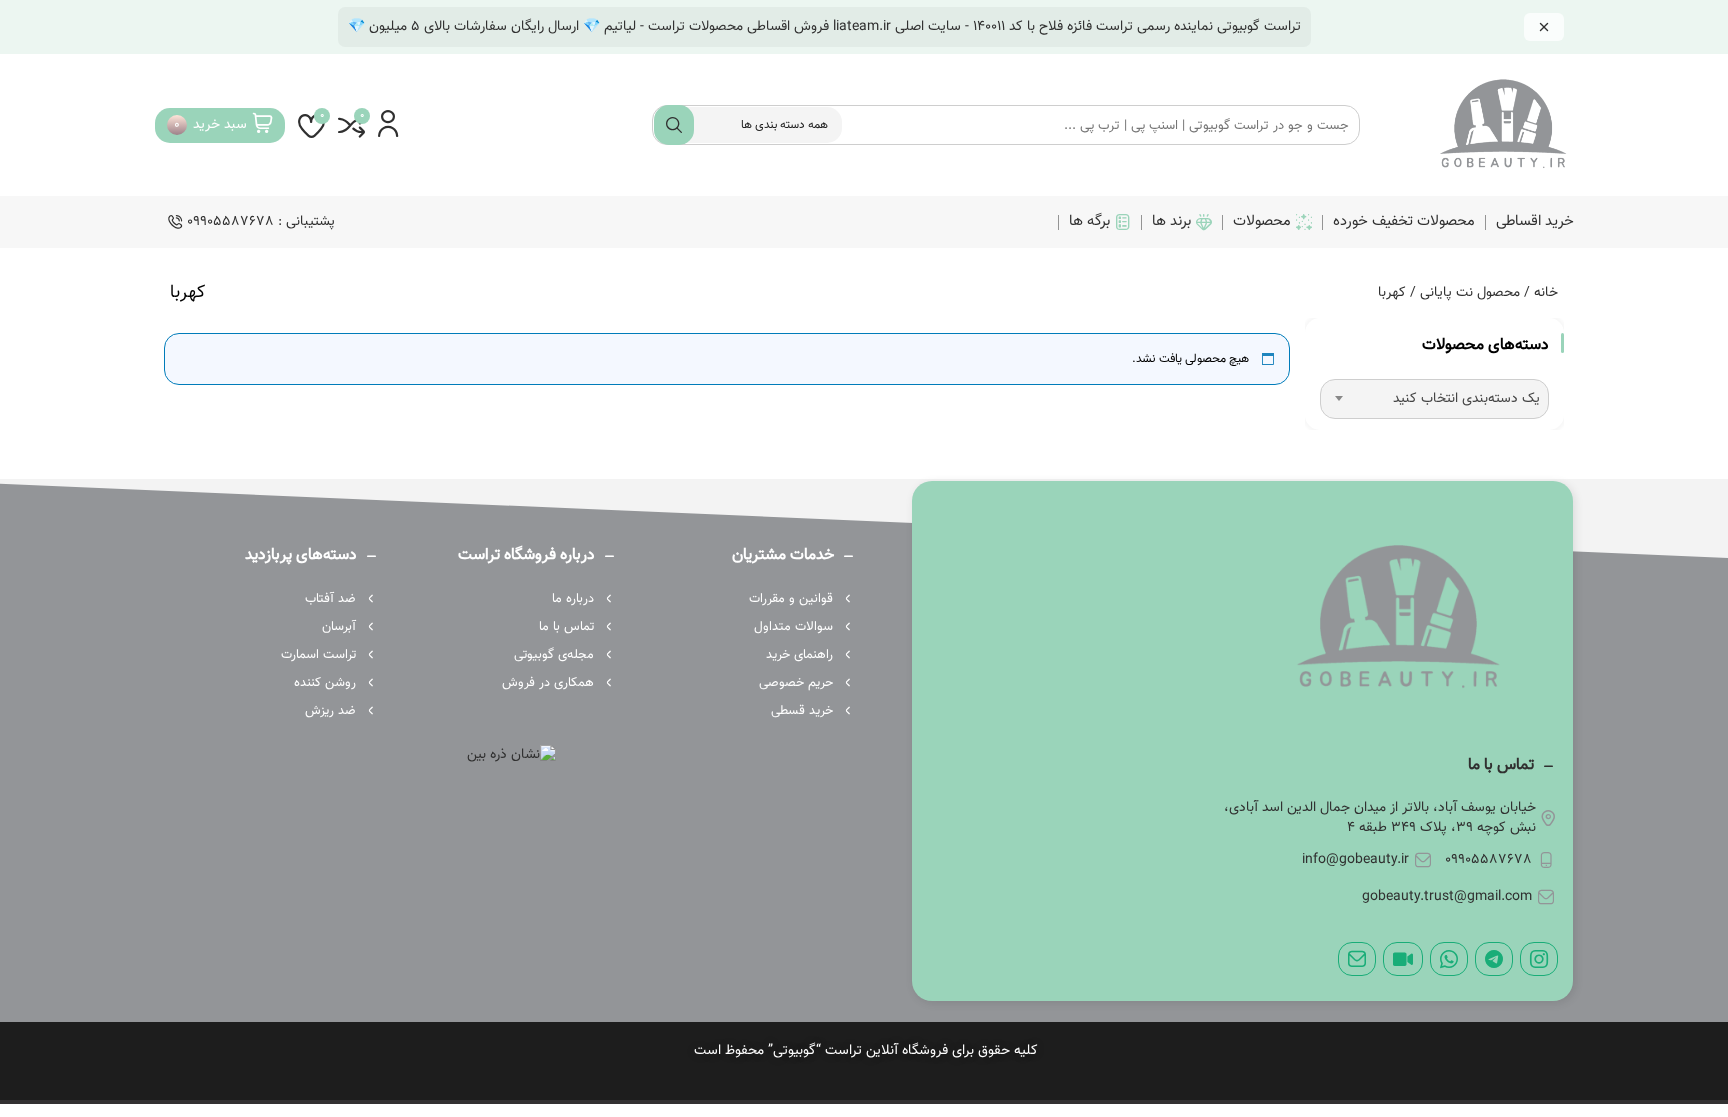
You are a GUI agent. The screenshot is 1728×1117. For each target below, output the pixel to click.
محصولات (1262, 221)
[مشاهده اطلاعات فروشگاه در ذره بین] (511, 756)
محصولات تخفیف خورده (1404, 221)
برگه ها (1089, 221)
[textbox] (1434, 399)
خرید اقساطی (1535, 221)
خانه (1546, 293)
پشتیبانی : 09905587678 (261, 222)
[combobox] (1434, 399)
